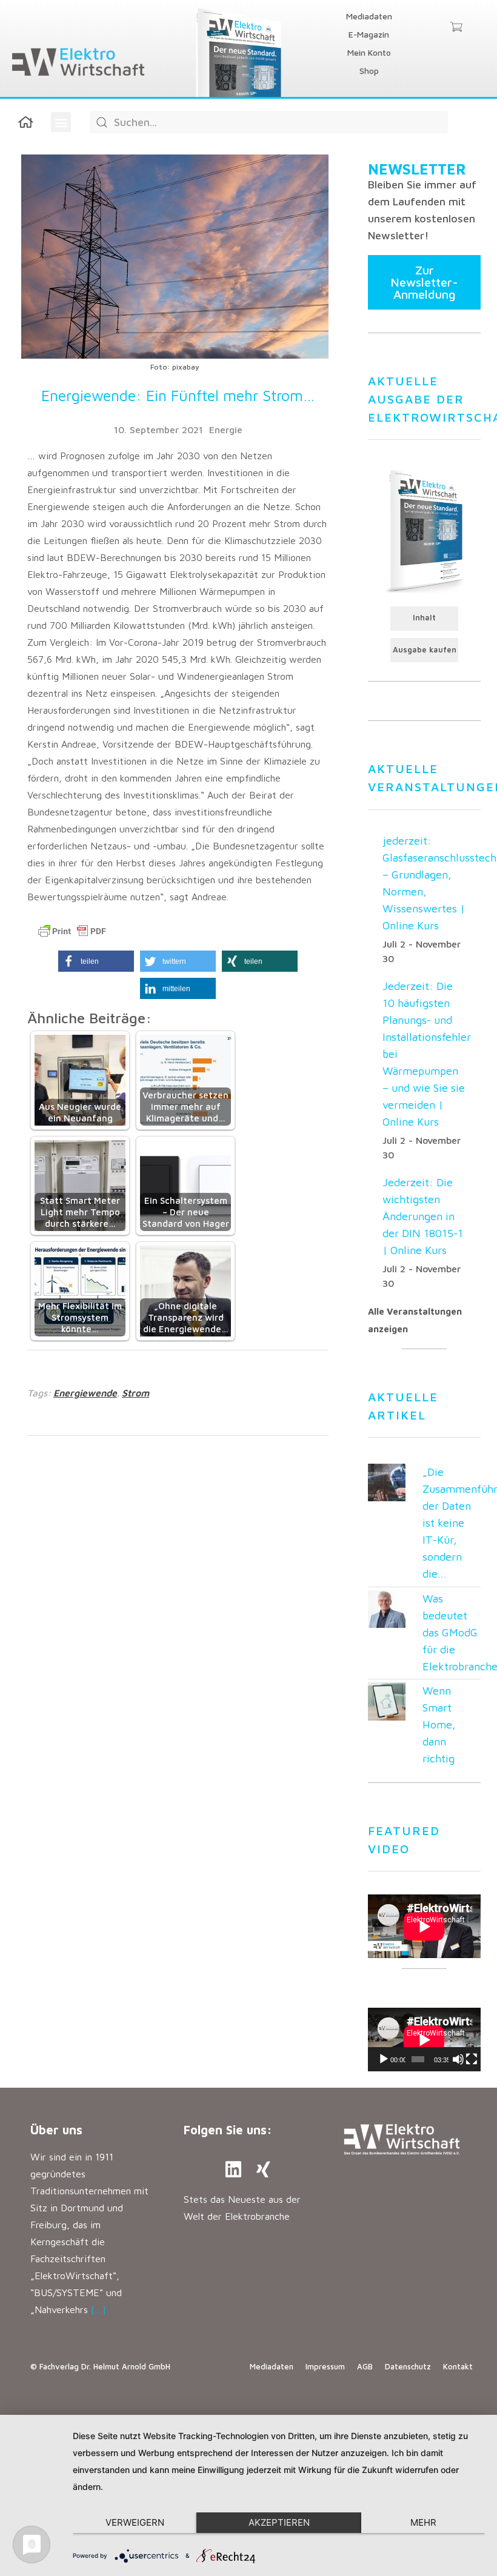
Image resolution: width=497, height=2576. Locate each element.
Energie (226, 430)
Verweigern (135, 2522)
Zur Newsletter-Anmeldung (424, 282)
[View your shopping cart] (456, 28)
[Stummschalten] (458, 2059)
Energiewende (85, 1393)
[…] (98, 2309)
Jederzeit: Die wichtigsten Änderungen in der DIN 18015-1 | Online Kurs (423, 1216)
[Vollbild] (472, 2059)
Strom (135, 1393)
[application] (424, 2040)
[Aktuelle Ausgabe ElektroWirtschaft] (424, 530)
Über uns (56, 2130)
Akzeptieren (279, 2522)
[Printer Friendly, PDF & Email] (72, 931)
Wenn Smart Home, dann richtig (439, 1725)
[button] (61, 122)
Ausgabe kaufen (425, 650)
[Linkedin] (233, 2169)
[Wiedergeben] (384, 2059)
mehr (423, 2522)
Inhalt (424, 618)
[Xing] (264, 2169)
